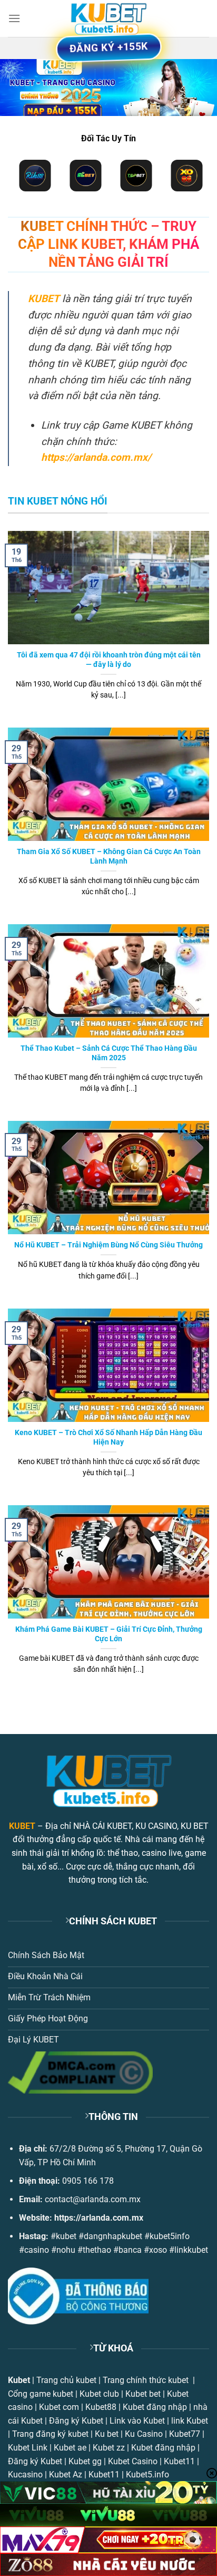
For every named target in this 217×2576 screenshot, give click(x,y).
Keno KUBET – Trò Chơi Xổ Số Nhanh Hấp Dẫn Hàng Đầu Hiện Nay (108, 1437)
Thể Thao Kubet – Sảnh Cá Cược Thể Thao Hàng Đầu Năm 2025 (109, 1053)
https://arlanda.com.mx (99, 2218)
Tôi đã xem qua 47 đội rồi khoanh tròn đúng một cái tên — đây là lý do (109, 660)
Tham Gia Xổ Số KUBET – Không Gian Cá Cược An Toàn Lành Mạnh (109, 856)
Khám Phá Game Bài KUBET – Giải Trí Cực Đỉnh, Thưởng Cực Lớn (109, 1634)
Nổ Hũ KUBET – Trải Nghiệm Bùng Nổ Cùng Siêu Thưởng (108, 1245)
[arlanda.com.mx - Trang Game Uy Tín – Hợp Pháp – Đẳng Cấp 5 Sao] (108, 18)
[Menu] (14, 18)
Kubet (19, 2380)
